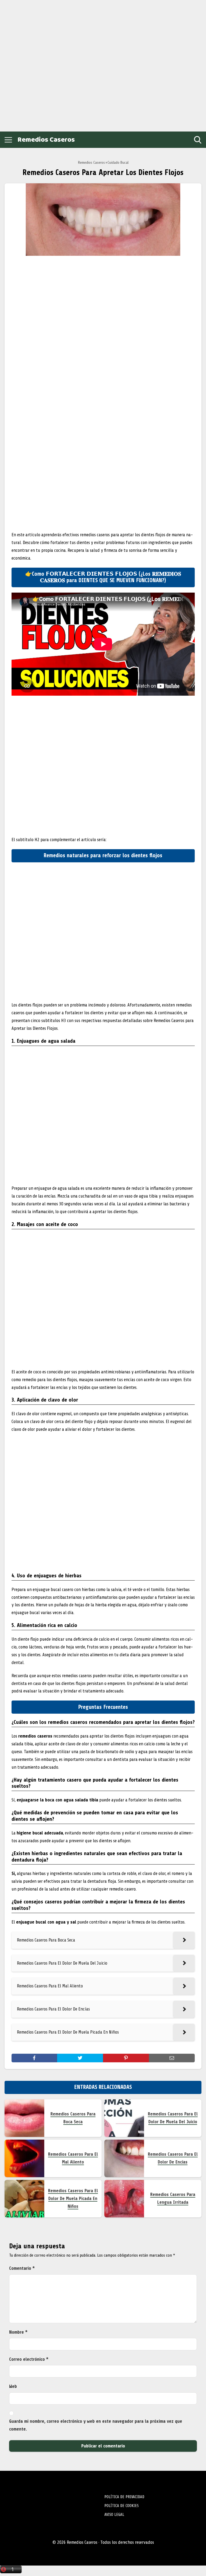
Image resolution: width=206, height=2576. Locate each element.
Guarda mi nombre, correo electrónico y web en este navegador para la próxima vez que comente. (96, 2425)
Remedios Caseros (46, 140)
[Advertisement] (43, 64)
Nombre (18, 2332)
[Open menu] (8, 140)
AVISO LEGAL (114, 2515)
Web (13, 2386)
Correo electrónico (29, 2359)
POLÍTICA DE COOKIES (122, 2506)
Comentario (22, 2268)
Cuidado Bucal (118, 163)
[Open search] (198, 140)
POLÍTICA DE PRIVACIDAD (124, 2497)
